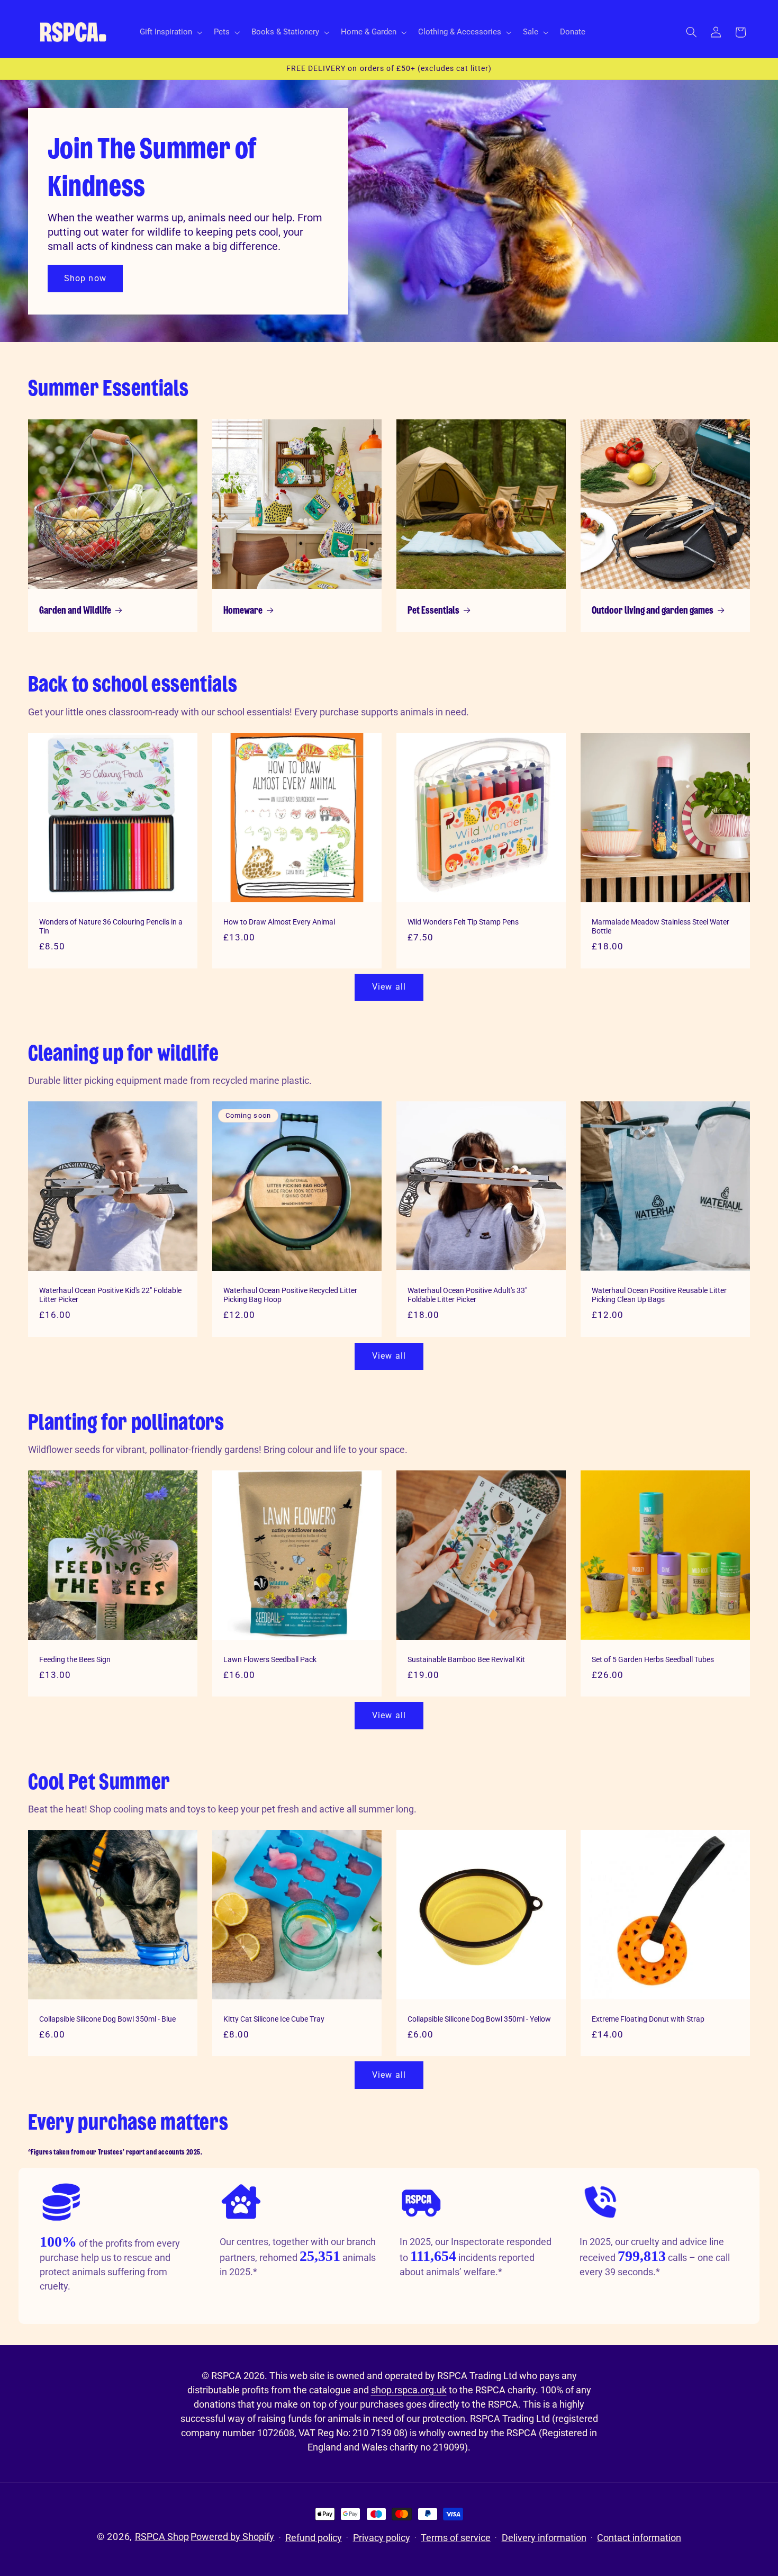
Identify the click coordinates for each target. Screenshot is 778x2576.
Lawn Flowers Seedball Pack (270, 1659)
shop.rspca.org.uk (409, 2390)
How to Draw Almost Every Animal (279, 921)
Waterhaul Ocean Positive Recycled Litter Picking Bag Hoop (290, 1295)
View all (389, 987)
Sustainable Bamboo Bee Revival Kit (466, 1659)
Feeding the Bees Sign (75, 1659)
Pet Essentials (433, 611)
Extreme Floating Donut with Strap (648, 2019)
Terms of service (456, 2538)
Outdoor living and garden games (653, 611)
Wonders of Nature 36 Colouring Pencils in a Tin (111, 926)
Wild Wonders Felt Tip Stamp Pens (463, 921)
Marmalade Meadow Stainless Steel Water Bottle (661, 926)
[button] (170, 32)
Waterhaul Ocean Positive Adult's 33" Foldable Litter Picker (467, 1295)
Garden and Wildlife (75, 611)
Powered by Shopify (232, 2537)
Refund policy (314, 2538)
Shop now (85, 278)
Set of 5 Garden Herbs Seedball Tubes (653, 1659)
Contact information (639, 2538)
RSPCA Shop (162, 2537)
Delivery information (544, 2538)
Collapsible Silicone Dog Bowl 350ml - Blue (107, 2019)
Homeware (243, 611)
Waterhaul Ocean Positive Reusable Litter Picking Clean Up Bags (659, 1295)
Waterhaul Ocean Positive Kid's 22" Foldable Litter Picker (110, 1295)
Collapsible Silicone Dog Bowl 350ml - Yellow (479, 2019)
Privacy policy (382, 2538)
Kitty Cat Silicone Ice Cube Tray (274, 2019)
